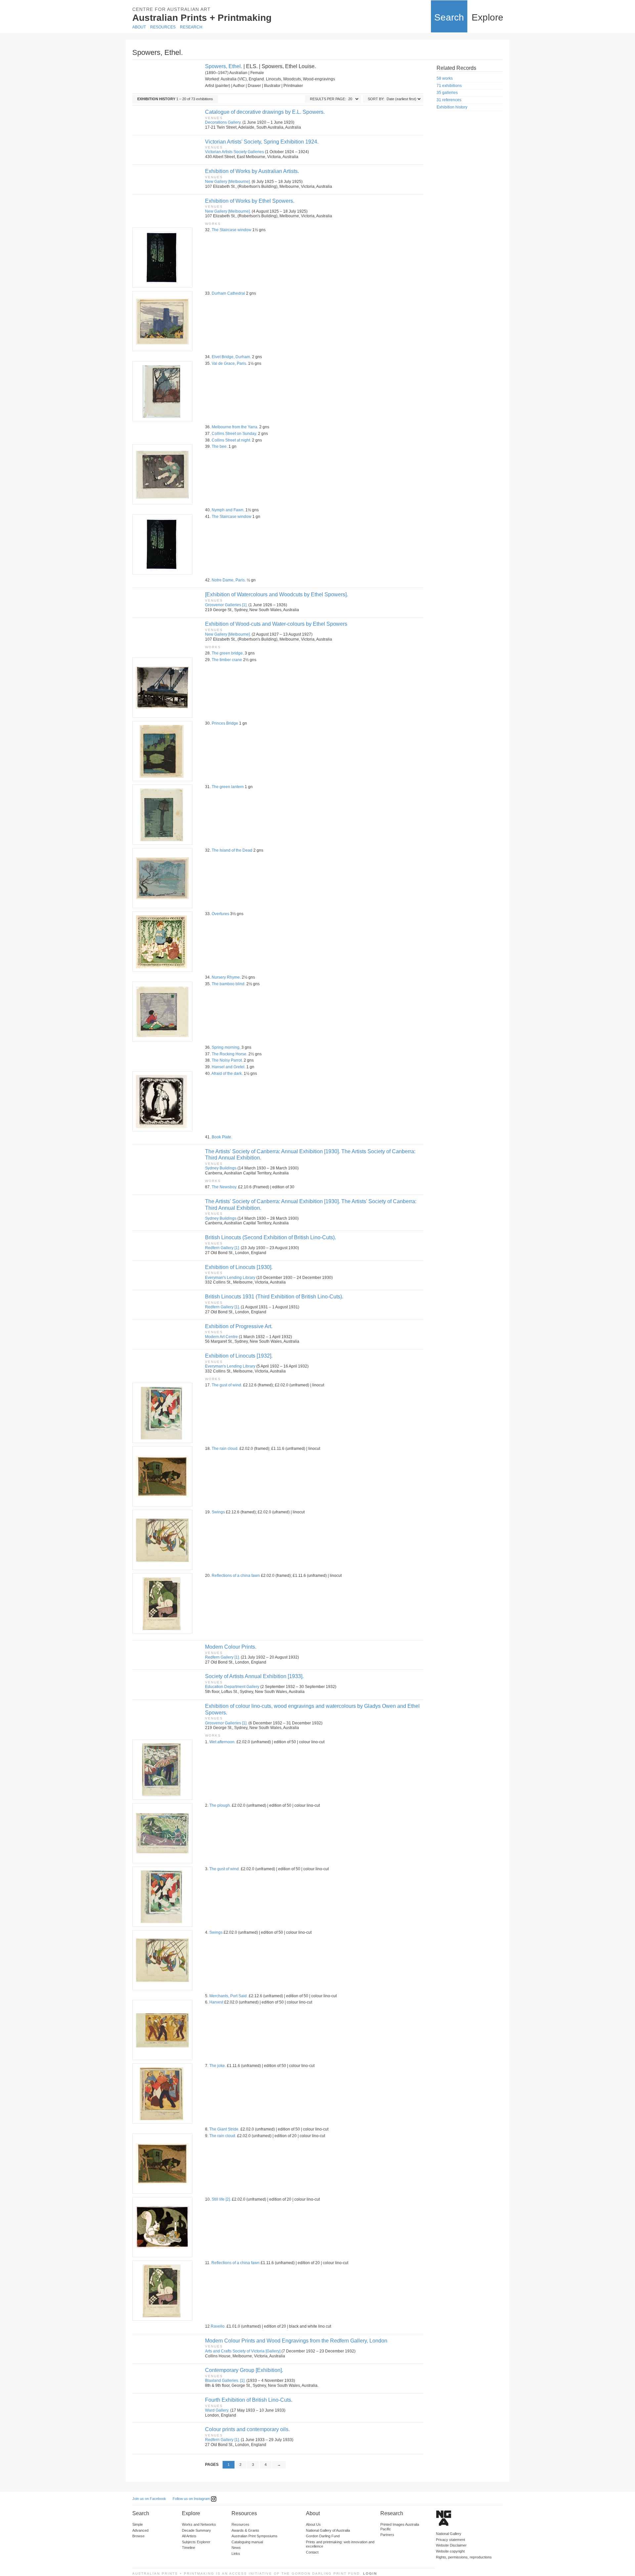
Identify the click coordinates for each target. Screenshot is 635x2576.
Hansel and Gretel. (229, 1067)
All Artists (189, 2536)
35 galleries (447, 93)
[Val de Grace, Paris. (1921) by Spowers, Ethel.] (162, 391)
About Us (313, 2524)
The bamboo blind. (229, 984)
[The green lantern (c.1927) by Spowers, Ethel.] (162, 815)
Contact (312, 2552)
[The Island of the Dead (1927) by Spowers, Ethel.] (162, 878)
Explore (487, 17)
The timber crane (227, 660)
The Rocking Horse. (230, 1054)
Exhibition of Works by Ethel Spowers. (250, 201)
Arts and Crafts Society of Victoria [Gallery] (243, 2351)
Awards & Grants (245, 2530)
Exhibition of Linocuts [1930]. (239, 1267)
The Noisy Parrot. (227, 1060)
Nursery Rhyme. (226, 977)
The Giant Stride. (224, 2129)
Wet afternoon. (222, 1742)
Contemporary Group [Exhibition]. (244, 2370)
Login (370, 2574)
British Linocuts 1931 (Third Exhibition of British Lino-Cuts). (274, 1297)
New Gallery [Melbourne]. (228, 182)
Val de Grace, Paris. (229, 363)
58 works (445, 78)
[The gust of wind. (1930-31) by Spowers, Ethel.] (162, 1413)
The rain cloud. (225, 1449)
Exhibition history (452, 107)
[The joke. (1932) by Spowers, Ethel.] (162, 2093)
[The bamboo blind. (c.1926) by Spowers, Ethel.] (162, 1012)
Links (236, 2554)
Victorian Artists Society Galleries (234, 152)
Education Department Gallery (232, 1687)
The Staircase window (232, 230)
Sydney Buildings (221, 1168)
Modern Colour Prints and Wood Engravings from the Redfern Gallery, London (296, 2341)
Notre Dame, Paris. (229, 580)
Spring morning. (226, 1047)
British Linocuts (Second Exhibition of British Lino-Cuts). (271, 1237)
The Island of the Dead (232, 850)
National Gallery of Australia (328, 2530)
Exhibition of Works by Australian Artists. (252, 171)
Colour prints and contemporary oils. (247, 2429)
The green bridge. (228, 653)
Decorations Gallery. (223, 122)
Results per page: (328, 99)
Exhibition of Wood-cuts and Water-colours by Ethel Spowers (276, 624)
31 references (449, 100)
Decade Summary (196, 2530)
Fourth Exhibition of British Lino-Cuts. (249, 2400)
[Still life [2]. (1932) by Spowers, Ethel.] (162, 2227)
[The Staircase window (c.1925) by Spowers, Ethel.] (162, 258)
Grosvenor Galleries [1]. (226, 605)
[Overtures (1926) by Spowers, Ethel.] (162, 942)
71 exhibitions (449, 86)
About (139, 27)
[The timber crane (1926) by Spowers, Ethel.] (162, 688)
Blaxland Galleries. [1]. (225, 2381)
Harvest (216, 2002)
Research (191, 27)
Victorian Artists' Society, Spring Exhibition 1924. (262, 142)
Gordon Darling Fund (323, 2536)
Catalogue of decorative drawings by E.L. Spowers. (265, 112)
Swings (218, 1512)
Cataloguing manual (247, 2542)
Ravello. (218, 2326)
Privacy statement (450, 2540)
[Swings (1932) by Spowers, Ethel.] (162, 1540)
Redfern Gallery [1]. (222, 1248)
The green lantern (228, 787)
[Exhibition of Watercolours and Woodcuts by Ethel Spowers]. (276, 594)
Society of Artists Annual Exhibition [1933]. (254, 1676)
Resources (163, 27)
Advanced (140, 2530)
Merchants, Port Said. (229, 1996)
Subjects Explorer (196, 2542)
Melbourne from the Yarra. (235, 427)
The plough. (220, 1805)
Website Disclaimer (451, 2545)
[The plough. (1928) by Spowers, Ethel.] (162, 1833)
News (236, 2548)
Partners (387, 2535)
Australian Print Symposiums (254, 2536)
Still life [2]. (221, 2199)
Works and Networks (199, 2524)
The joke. (218, 2066)
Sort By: (376, 99)
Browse (138, 2536)
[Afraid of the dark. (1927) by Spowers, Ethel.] (162, 1101)
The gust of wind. (227, 1385)
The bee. (220, 446)
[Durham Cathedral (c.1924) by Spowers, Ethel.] (162, 321)
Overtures (220, 914)
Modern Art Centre (221, 1337)
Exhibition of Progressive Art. (239, 1326)
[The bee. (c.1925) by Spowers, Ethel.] (162, 474)
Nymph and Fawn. (228, 510)
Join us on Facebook (149, 2499)
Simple (138, 2524)
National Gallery (449, 2534)
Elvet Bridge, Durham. (231, 357)
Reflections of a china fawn (236, 1576)
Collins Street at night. (231, 440)
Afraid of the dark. (227, 1074)
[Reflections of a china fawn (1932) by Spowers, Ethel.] (162, 1603)
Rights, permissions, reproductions (464, 2557)
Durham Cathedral (228, 293)
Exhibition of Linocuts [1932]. (239, 1356)
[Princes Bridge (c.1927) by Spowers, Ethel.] (162, 751)
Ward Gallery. (217, 2410)
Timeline (189, 2548)
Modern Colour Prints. (231, 1647)
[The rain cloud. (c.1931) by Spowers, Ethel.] (162, 1476)
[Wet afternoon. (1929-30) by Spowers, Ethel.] (162, 1770)
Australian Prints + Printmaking (202, 18)
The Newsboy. (224, 1187)
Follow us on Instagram (192, 2499)
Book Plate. (222, 1137)
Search (449, 17)
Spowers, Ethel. (224, 66)
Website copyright (450, 2551)
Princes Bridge (225, 723)
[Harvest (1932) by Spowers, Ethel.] (162, 2030)
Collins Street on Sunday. (234, 434)
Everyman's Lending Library (230, 1278)
